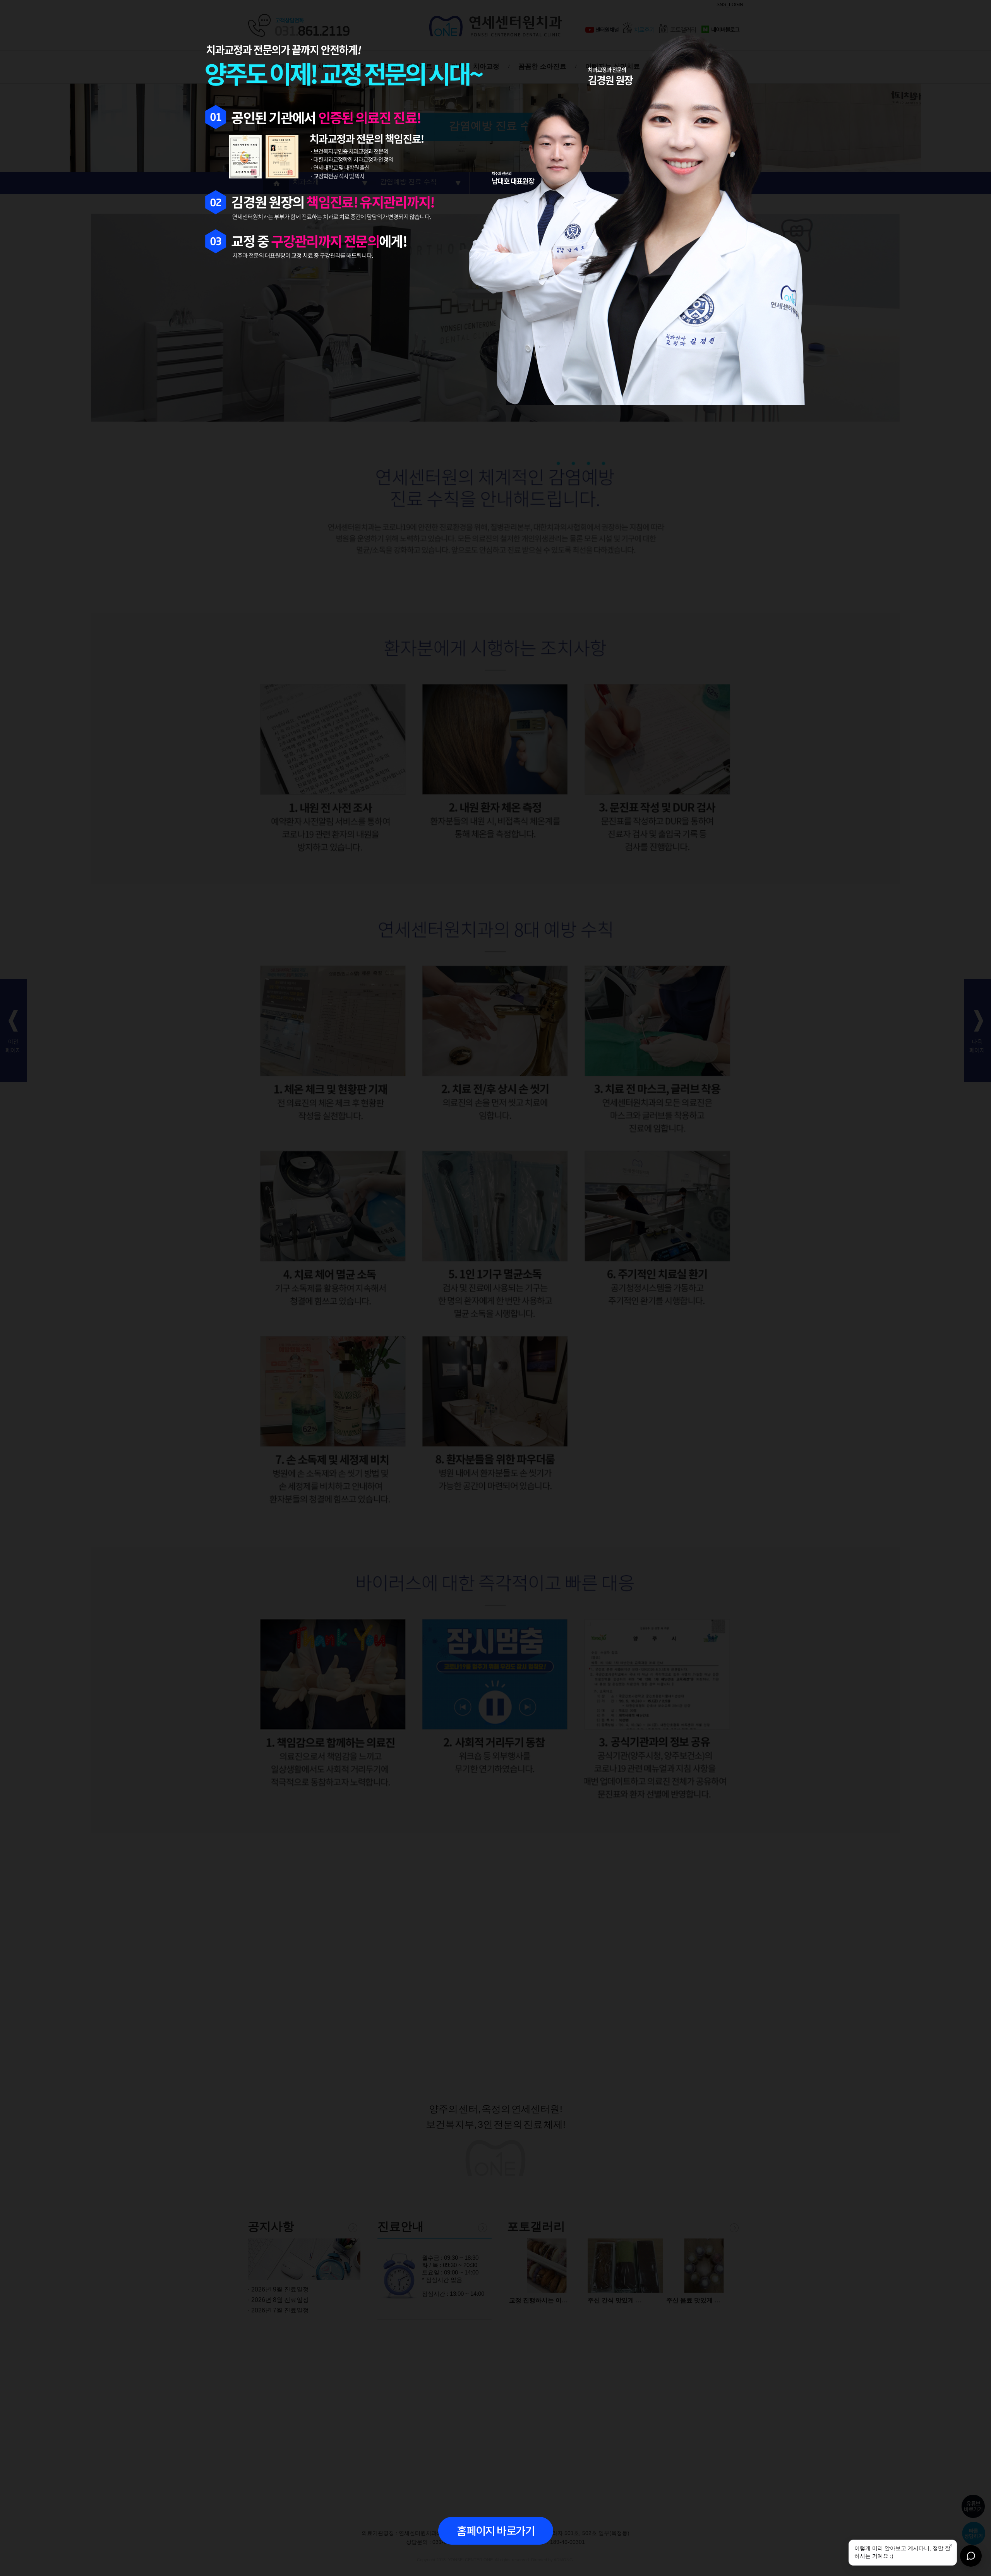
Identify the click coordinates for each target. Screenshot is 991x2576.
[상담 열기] (971, 2556)
